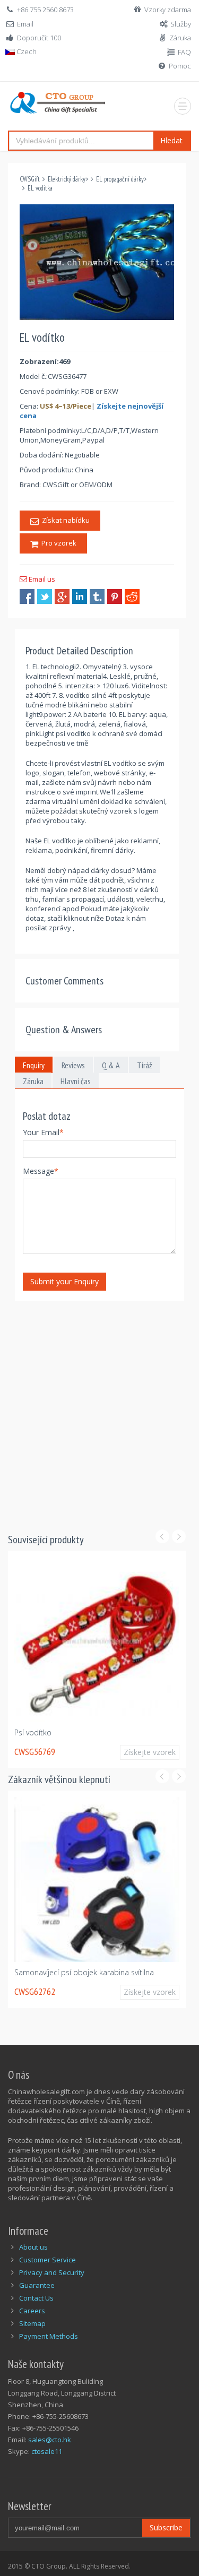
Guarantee (37, 2285)
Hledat (171, 140)
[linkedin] (80, 597)
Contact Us (36, 2298)
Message (41, 1171)
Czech (26, 51)
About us (33, 2247)
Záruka (180, 38)
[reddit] (132, 597)
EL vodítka (40, 188)
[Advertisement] (99, 1410)
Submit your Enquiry (64, 1281)
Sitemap (32, 2323)
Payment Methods (49, 2336)
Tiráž (145, 1065)
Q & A (111, 1065)
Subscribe (166, 2527)
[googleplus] (62, 597)
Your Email (43, 1132)
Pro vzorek (57, 543)
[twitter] (45, 597)
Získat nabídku (64, 520)
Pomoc (180, 66)
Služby (181, 24)
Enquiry (34, 1065)
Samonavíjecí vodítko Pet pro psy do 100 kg (118, 1732)
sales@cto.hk (50, 2440)
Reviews (73, 1065)
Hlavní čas (76, 1081)
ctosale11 (47, 2451)
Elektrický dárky (67, 179)
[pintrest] (115, 597)
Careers (32, 2311)
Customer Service (47, 2260)
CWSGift (30, 179)
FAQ (184, 52)
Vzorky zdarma (168, 10)
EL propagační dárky (120, 179)
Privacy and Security (52, 2272)
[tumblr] (97, 597)
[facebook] (27, 597)
